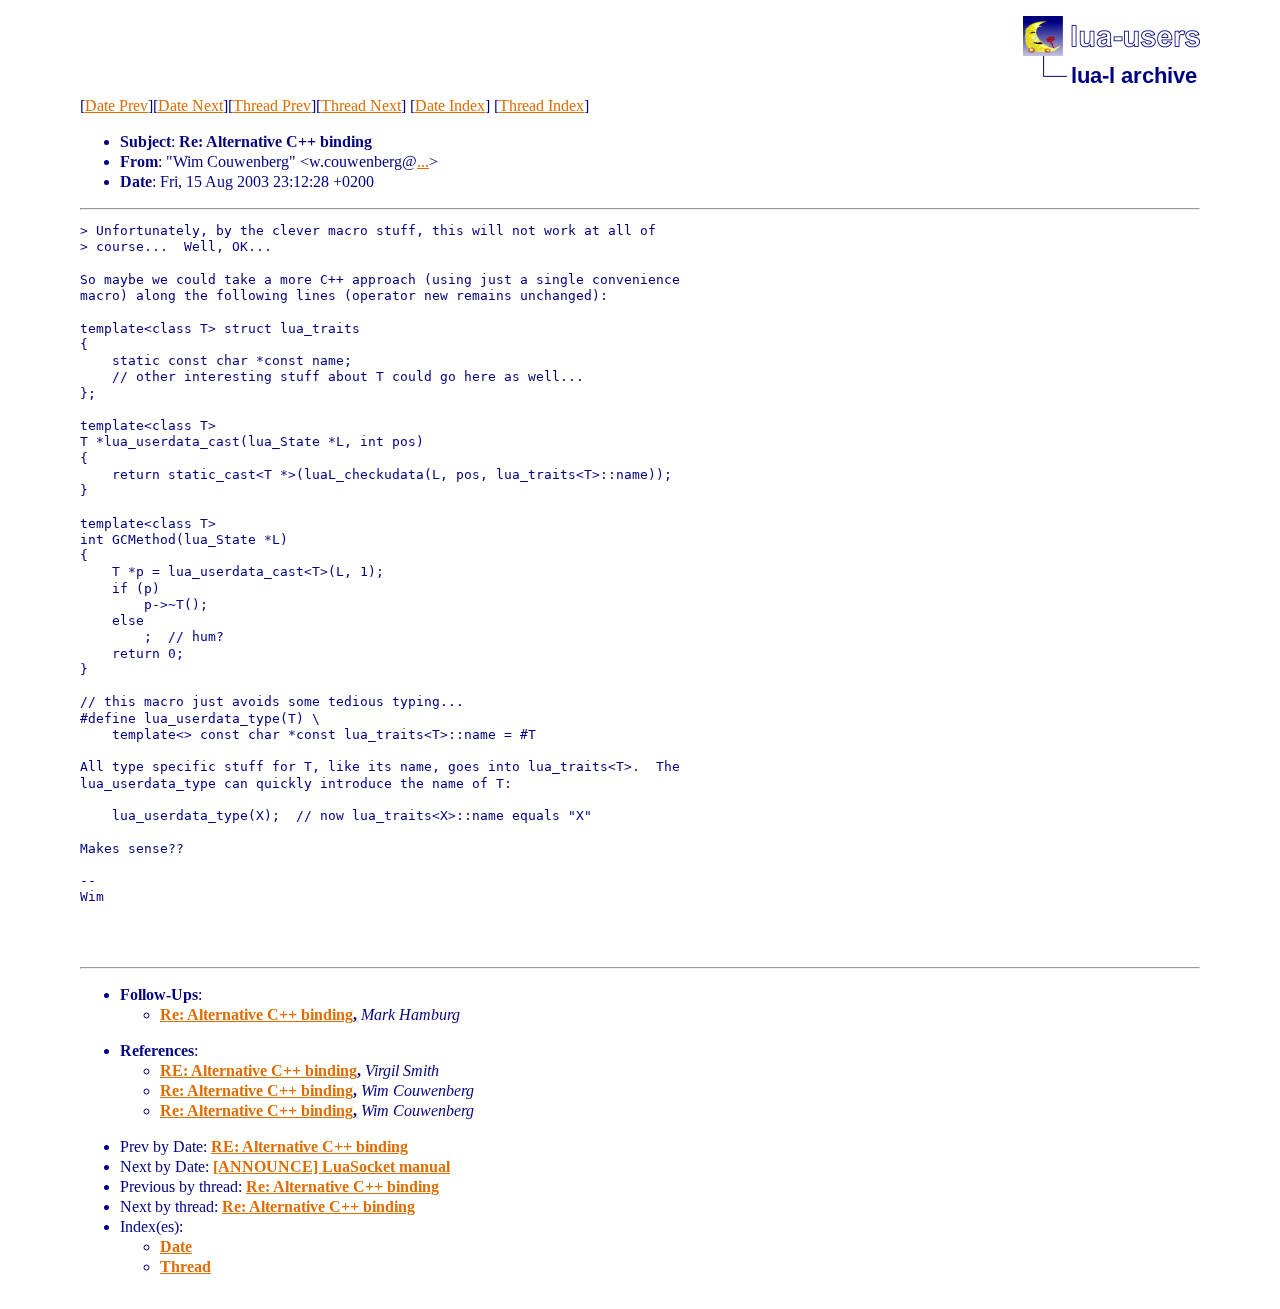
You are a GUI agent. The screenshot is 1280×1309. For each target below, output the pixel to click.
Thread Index (541, 105)
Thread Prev (272, 105)
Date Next (190, 105)
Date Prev (116, 105)
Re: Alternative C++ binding (256, 1014)
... (423, 161)
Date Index (450, 105)
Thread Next (361, 105)
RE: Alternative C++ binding (258, 1070)
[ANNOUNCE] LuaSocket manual (331, 1166)
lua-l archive (1134, 75)
